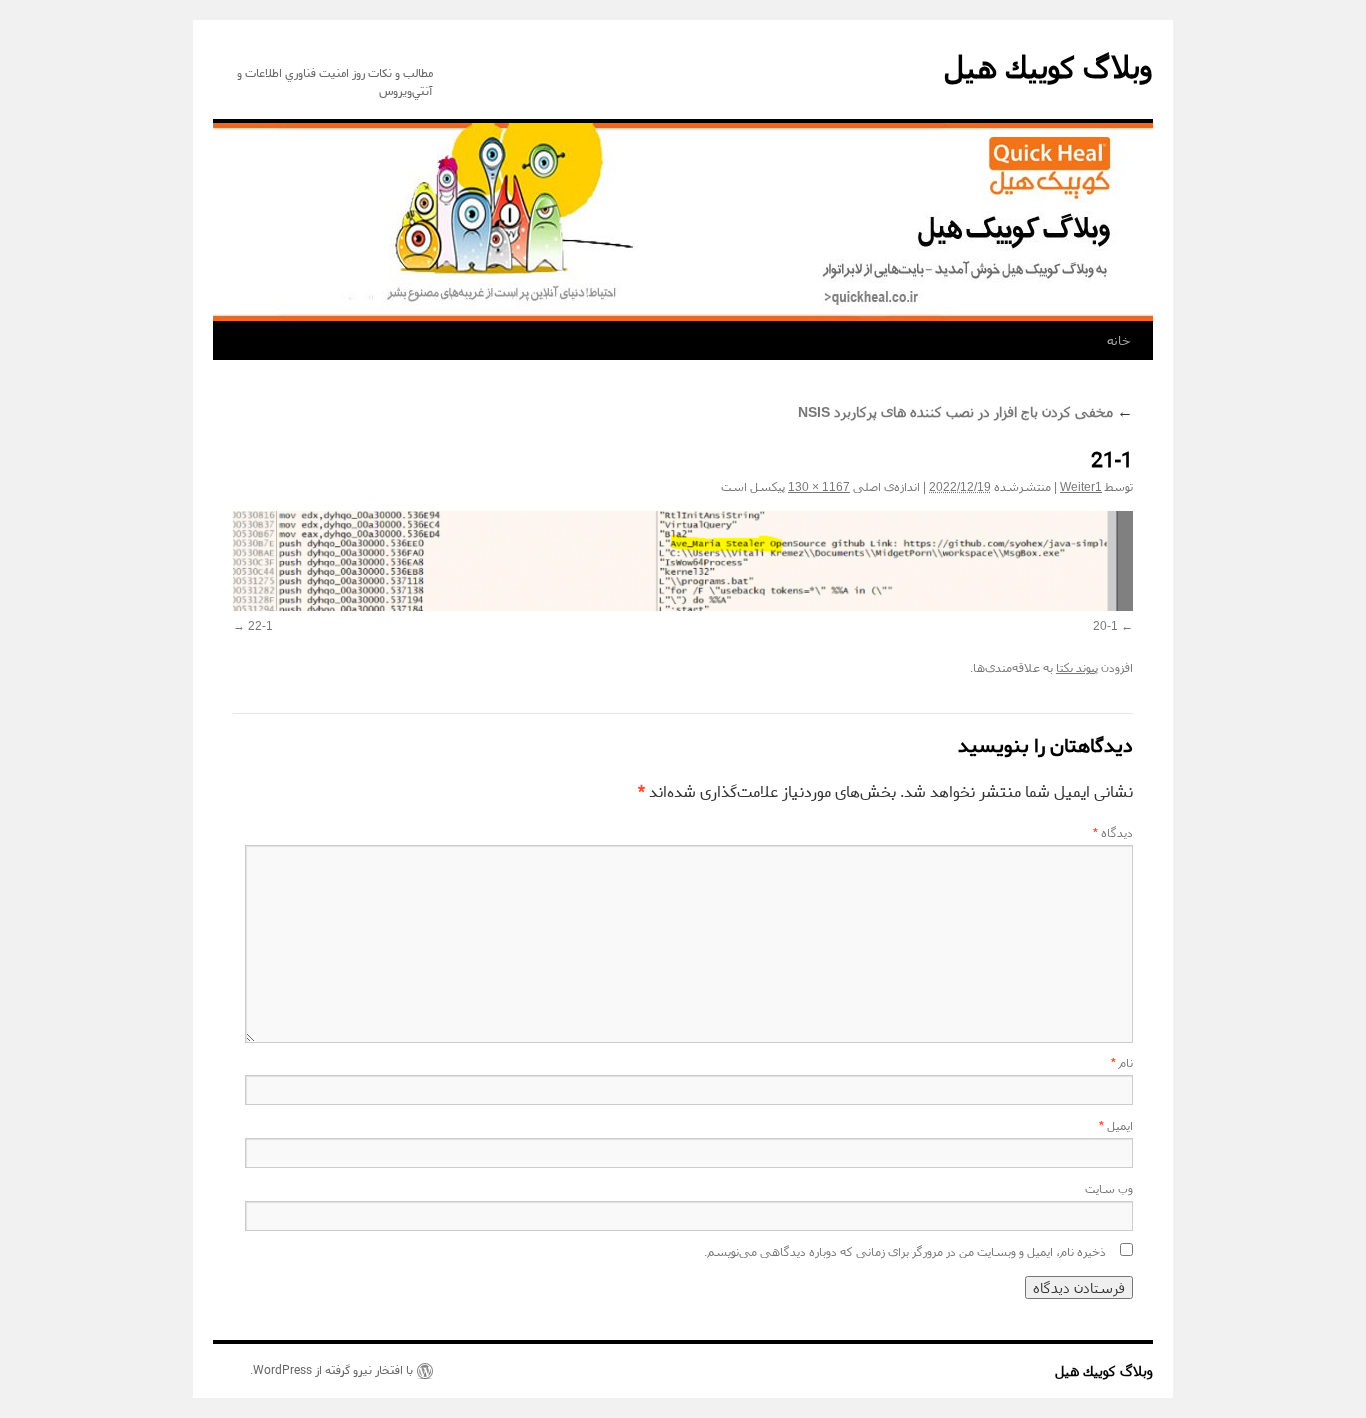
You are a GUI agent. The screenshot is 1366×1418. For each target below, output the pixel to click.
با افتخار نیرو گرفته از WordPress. (331, 1371)
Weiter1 (1081, 487)
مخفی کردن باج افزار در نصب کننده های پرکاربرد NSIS (965, 412)
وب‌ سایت (1109, 1189)
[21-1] (683, 561)
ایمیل (1116, 1126)
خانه (1119, 340)
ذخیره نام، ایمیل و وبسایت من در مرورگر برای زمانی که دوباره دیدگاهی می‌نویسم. (905, 1252)
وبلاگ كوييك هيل (1048, 67)
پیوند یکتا (1077, 668)
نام (1122, 1063)
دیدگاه (1113, 833)
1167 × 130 (819, 487)
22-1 (260, 626)
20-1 (1105, 626)
